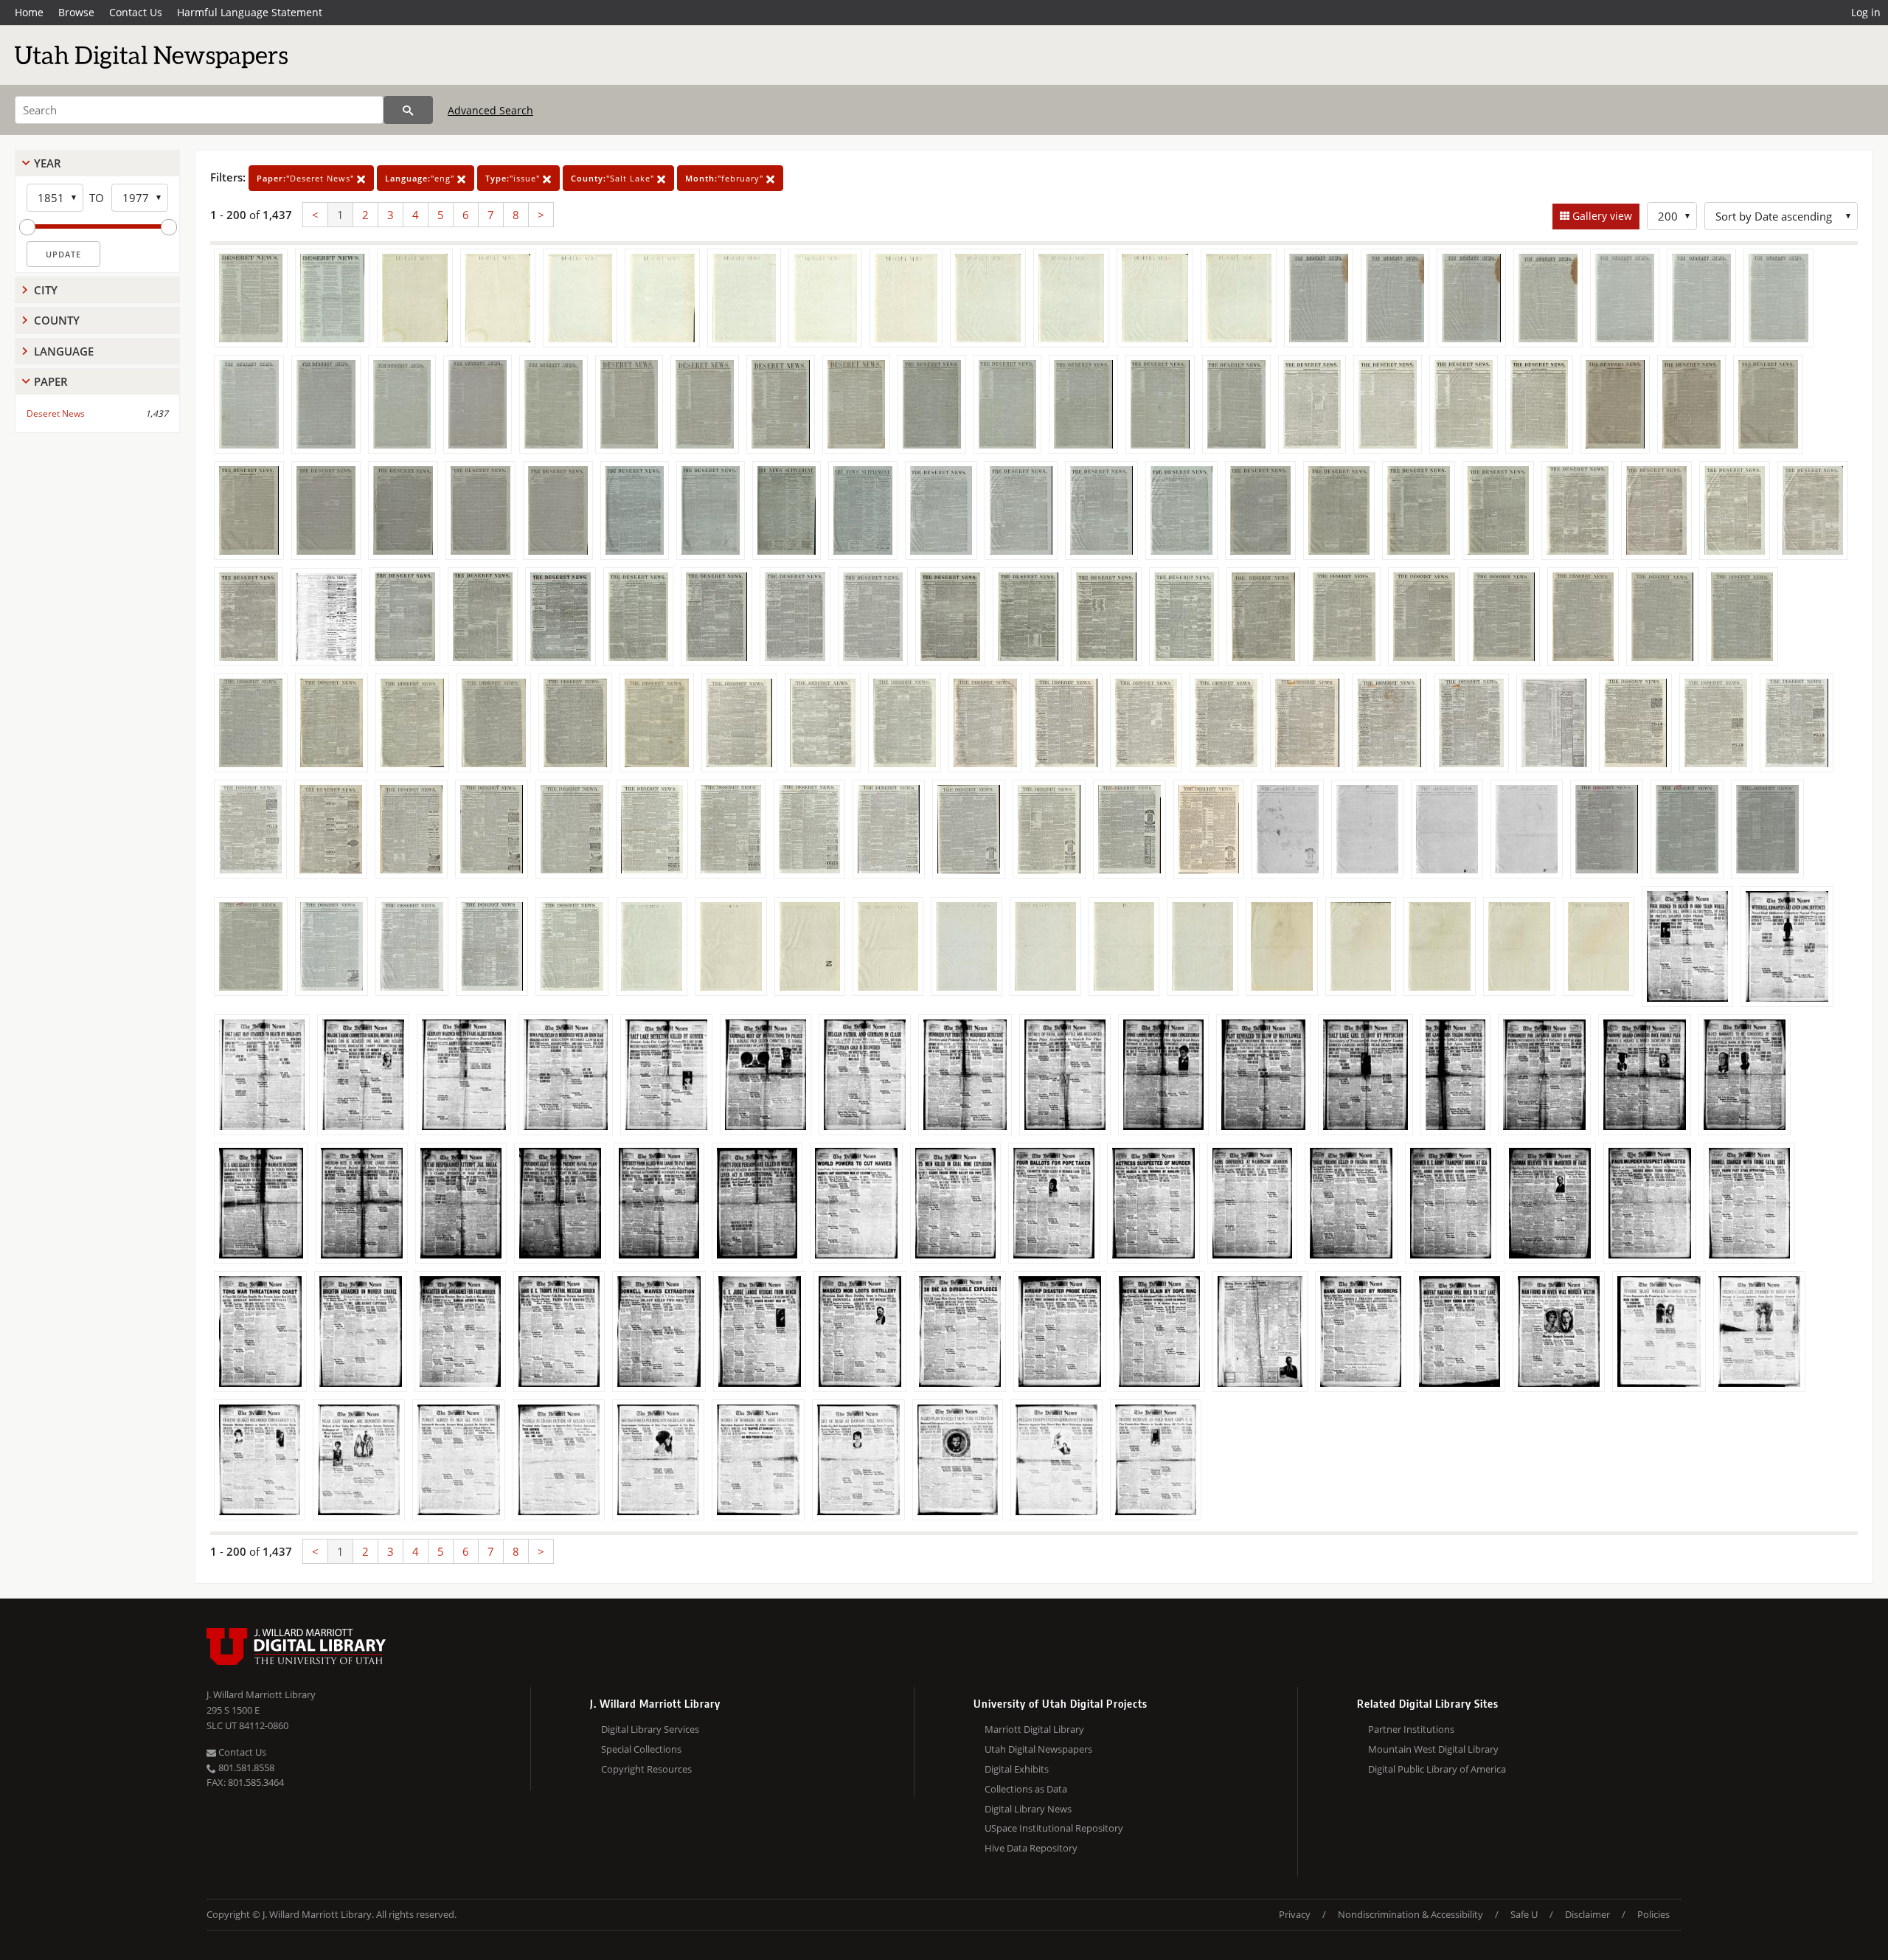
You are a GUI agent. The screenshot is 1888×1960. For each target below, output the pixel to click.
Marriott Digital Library (1034, 1729)
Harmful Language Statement (250, 12)
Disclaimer (1587, 1914)
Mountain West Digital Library (1433, 1749)
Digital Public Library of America (1437, 1769)
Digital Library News (1028, 1809)
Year (48, 163)
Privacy (1295, 1914)
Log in (1866, 12)
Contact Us (136, 12)
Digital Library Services (650, 1729)
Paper (51, 381)
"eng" (421, 178)
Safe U (1524, 1914)
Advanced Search (490, 110)
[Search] (408, 110)
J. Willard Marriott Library (261, 1694)
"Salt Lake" (614, 178)
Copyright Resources (646, 1769)
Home (29, 12)
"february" (726, 178)
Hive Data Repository (1031, 1848)
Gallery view (1601, 216)
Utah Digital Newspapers (1038, 1749)
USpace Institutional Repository (1054, 1828)
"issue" (514, 178)
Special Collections (641, 1749)
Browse (76, 12)
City (46, 290)
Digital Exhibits (1017, 1769)
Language (64, 351)
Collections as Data (1026, 1789)
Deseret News (56, 413)
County (57, 320)
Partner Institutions (1411, 1729)
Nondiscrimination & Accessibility (1410, 1914)
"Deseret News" (307, 178)
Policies (1653, 1914)
